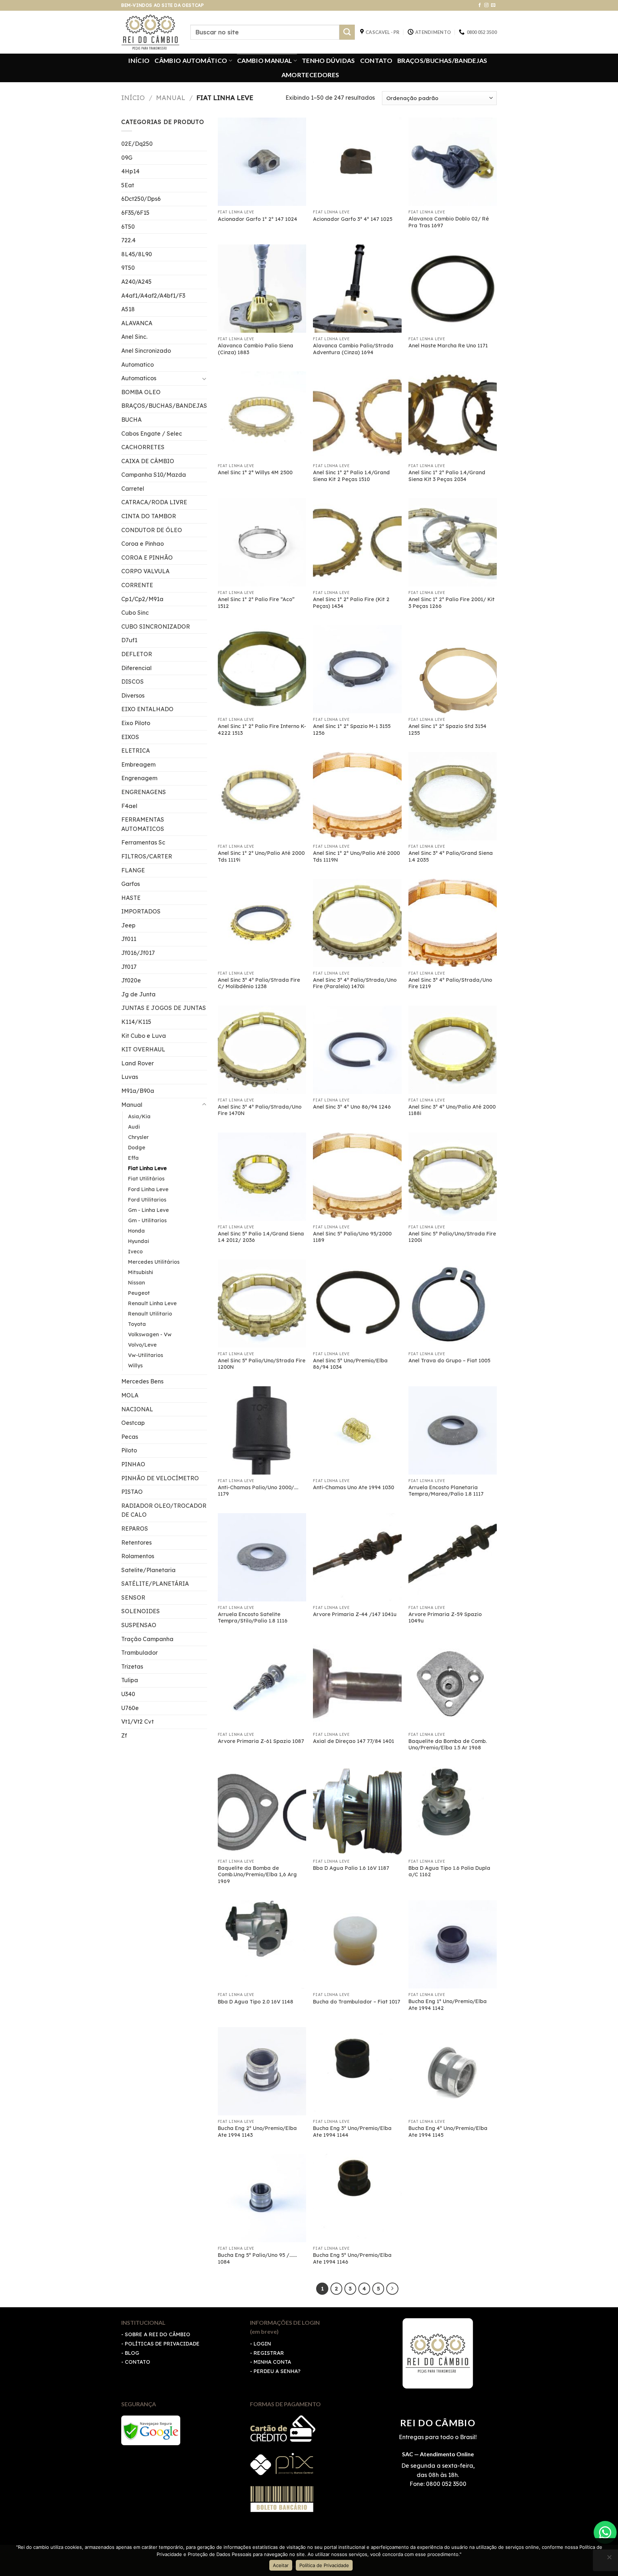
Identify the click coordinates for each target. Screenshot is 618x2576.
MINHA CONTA (272, 2362)
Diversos (133, 695)
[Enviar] (347, 32)
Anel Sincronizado (146, 351)
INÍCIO (139, 61)
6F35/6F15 (135, 213)
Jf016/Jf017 (138, 953)
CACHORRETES (143, 447)
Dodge (137, 1148)
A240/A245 (136, 282)
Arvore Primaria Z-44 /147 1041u (355, 1614)
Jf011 (129, 939)
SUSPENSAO (139, 1625)
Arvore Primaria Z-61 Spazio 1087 (261, 1741)
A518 (128, 309)
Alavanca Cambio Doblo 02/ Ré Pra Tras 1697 (449, 222)
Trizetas (132, 1666)
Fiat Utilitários (146, 1179)
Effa (133, 1158)
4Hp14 (130, 171)
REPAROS (135, 1529)
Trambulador (139, 1653)
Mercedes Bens (142, 1381)
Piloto (129, 1450)
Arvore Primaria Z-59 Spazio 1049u (445, 1618)
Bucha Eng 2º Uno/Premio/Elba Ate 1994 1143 (257, 2132)
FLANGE (133, 870)
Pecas (130, 1437)
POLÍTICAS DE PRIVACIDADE (162, 2344)
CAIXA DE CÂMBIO (148, 461)
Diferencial (136, 668)
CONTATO (376, 61)
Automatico (138, 365)
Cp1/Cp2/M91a (142, 599)
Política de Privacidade (324, 2565)
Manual (171, 98)
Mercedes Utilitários (154, 1262)
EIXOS (130, 737)
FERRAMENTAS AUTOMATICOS (143, 824)
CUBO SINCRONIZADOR (156, 626)
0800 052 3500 (445, 2484)
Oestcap (133, 1423)
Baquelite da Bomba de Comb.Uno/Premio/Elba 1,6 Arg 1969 (257, 1875)
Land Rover (138, 1063)
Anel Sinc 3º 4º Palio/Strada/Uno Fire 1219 (450, 983)
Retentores (136, 1542)
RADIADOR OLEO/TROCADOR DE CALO (164, 1510)
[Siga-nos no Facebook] (480, 5)
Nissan (136, 1283)
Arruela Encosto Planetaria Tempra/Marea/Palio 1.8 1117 (446, 1491)
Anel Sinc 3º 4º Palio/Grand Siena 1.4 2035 (451, 856)
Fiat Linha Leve (147, 1168)
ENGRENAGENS (144, 792)
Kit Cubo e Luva (144, 1036)
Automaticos (139, 378)
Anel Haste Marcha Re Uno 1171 (448, 346)
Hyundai (139, 1241)
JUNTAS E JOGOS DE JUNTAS (164, 1008)
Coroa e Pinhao (143, 544)
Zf (124, 1735)
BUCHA (131, 420)
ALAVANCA (137, 323)
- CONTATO (136, 2362)
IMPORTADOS (141, 911)
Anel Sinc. (134, 337)
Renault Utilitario (150, 1314)
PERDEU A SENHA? (277, 2371)
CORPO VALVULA (145, 571)
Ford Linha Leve (148, 1189)
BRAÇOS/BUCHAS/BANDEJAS (442, 61)
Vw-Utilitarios (146, 1355)
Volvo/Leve (142, 1345)
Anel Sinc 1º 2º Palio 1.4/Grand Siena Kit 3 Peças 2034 (447, 476)
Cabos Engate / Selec (152, 434)
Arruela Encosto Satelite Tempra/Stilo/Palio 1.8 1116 (253, 1618)
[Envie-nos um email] (493, 5)
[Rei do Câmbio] (150, 32)
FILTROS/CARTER (147, 856)
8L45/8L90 (137, 254)
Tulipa (130, 1680)
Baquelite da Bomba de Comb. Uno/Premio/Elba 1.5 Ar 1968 (448, 1745)
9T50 (128, 268)
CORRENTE (137, 585)
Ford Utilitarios (147, 1200)
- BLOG (130, 2353)
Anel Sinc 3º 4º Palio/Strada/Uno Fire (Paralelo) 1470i (355, 983)
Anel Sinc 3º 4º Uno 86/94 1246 (352, 1107)
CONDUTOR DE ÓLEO (152, 530)
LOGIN (262, 2344)
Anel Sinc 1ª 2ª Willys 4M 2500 (255, 472)
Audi (134, 1127)
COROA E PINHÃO (147, 558)
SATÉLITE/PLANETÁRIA (155, 1584)
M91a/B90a (138, 1091)
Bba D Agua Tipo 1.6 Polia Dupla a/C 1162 (449, 1871)
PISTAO (132, 1492)
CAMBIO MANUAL (265, 61)
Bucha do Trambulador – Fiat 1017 (357, 2002)
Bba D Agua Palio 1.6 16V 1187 (351, 1868)
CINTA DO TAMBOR (149, 516)
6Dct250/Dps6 (141, 199)
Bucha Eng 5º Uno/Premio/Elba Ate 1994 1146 (352, 2258)
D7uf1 (129, 640)
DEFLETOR (137, 654)
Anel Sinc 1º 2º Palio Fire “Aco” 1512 (256, 603)
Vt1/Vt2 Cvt (138, 1722)
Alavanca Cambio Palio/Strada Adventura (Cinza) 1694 (353, 349)
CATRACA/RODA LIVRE (154, 502)
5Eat (128, 185)
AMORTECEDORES (310, 75)
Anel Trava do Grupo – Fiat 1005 (449, 1361)
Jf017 (129, 967)
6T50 (128, 227)
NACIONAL (137, 1409)
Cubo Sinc (135, 613)
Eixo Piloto (136, 723)
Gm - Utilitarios (147, 1220)
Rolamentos (138, 1556)
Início (133, 98)
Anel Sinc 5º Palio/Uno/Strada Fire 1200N (262, 1364)
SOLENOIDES (141, 1611)
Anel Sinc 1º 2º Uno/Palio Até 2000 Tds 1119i (261, 856)
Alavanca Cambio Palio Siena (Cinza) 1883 (256, 349)
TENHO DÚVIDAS (328, 61)
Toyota (137, 1324)
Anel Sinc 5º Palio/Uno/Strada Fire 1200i (452, 1237)
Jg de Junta (138, 994)
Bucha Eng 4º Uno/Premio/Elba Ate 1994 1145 (448, 2132)
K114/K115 (136, 1022)
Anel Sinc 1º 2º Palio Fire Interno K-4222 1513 (262, 730)
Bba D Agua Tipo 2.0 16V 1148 (256, 2002)
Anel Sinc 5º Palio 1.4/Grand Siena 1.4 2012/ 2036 (261, 1237)
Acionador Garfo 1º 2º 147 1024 (257, 219)
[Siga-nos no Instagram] (486, 5)
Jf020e (131, 980)
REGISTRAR (269, 2353)
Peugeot (139, 1293)
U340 (128, 1694)
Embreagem (138, 764)
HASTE (131, 898)
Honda (136, 1231)
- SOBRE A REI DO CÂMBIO (156, 2334)
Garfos (131, 884)
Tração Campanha (147, 1639)
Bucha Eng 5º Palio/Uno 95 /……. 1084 (257, 2258)
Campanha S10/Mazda (154, 475)
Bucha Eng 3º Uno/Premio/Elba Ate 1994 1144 (352, 2132)
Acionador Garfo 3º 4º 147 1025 (353, 219)
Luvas (130, 1077)
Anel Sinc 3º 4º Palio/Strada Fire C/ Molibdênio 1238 (259, 983)
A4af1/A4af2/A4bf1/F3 (153, 296)
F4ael (129, 806)
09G (127, 158)
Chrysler (138, 1137)
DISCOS (133, 682)
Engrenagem (139, 778)
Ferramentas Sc (143, 842)
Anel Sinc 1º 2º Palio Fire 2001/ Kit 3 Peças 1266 (452, 603)
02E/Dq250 (137, 144)
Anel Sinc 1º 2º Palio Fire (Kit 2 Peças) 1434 (351, 603)
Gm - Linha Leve (148, 1210)
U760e (130, 1708)
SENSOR (133, 1597)
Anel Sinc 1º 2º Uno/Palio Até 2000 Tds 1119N (356, 856)
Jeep (128, 925)
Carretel (133, 489)
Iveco (135, 1252)
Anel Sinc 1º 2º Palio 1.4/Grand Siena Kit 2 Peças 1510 (351, 476)
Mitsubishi (141, 1272)
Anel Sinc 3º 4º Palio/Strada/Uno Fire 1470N (260, 1110)
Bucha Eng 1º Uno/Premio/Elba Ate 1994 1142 (448, 2005)
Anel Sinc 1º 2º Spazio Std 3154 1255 (447, 730)
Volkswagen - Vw (150, 1334)
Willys (135, 1366)
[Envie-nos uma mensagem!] (605, 2532)
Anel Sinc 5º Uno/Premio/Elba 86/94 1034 (350, 1364)
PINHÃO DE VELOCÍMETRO (160, 1478)
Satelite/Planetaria (148, 1570)
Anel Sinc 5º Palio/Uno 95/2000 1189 (352, 1237)
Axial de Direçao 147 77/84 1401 (354, 1741)
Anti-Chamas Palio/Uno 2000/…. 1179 (258, 1491)
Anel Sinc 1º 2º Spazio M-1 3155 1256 (352, 730)
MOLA (130, 1395)
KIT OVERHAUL (143, 1049)
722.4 (128, 240)
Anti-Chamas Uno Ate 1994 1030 (354, 1487)
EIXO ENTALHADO (147, 709)
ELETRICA (136, 750)
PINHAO (133, 1464)
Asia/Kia (139, 1116)
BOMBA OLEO (141, 392)
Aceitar (281, 2565)
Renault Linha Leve (152, 1303)
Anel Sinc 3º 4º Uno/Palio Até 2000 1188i (452, 1110)
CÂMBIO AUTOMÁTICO (191, 61)
